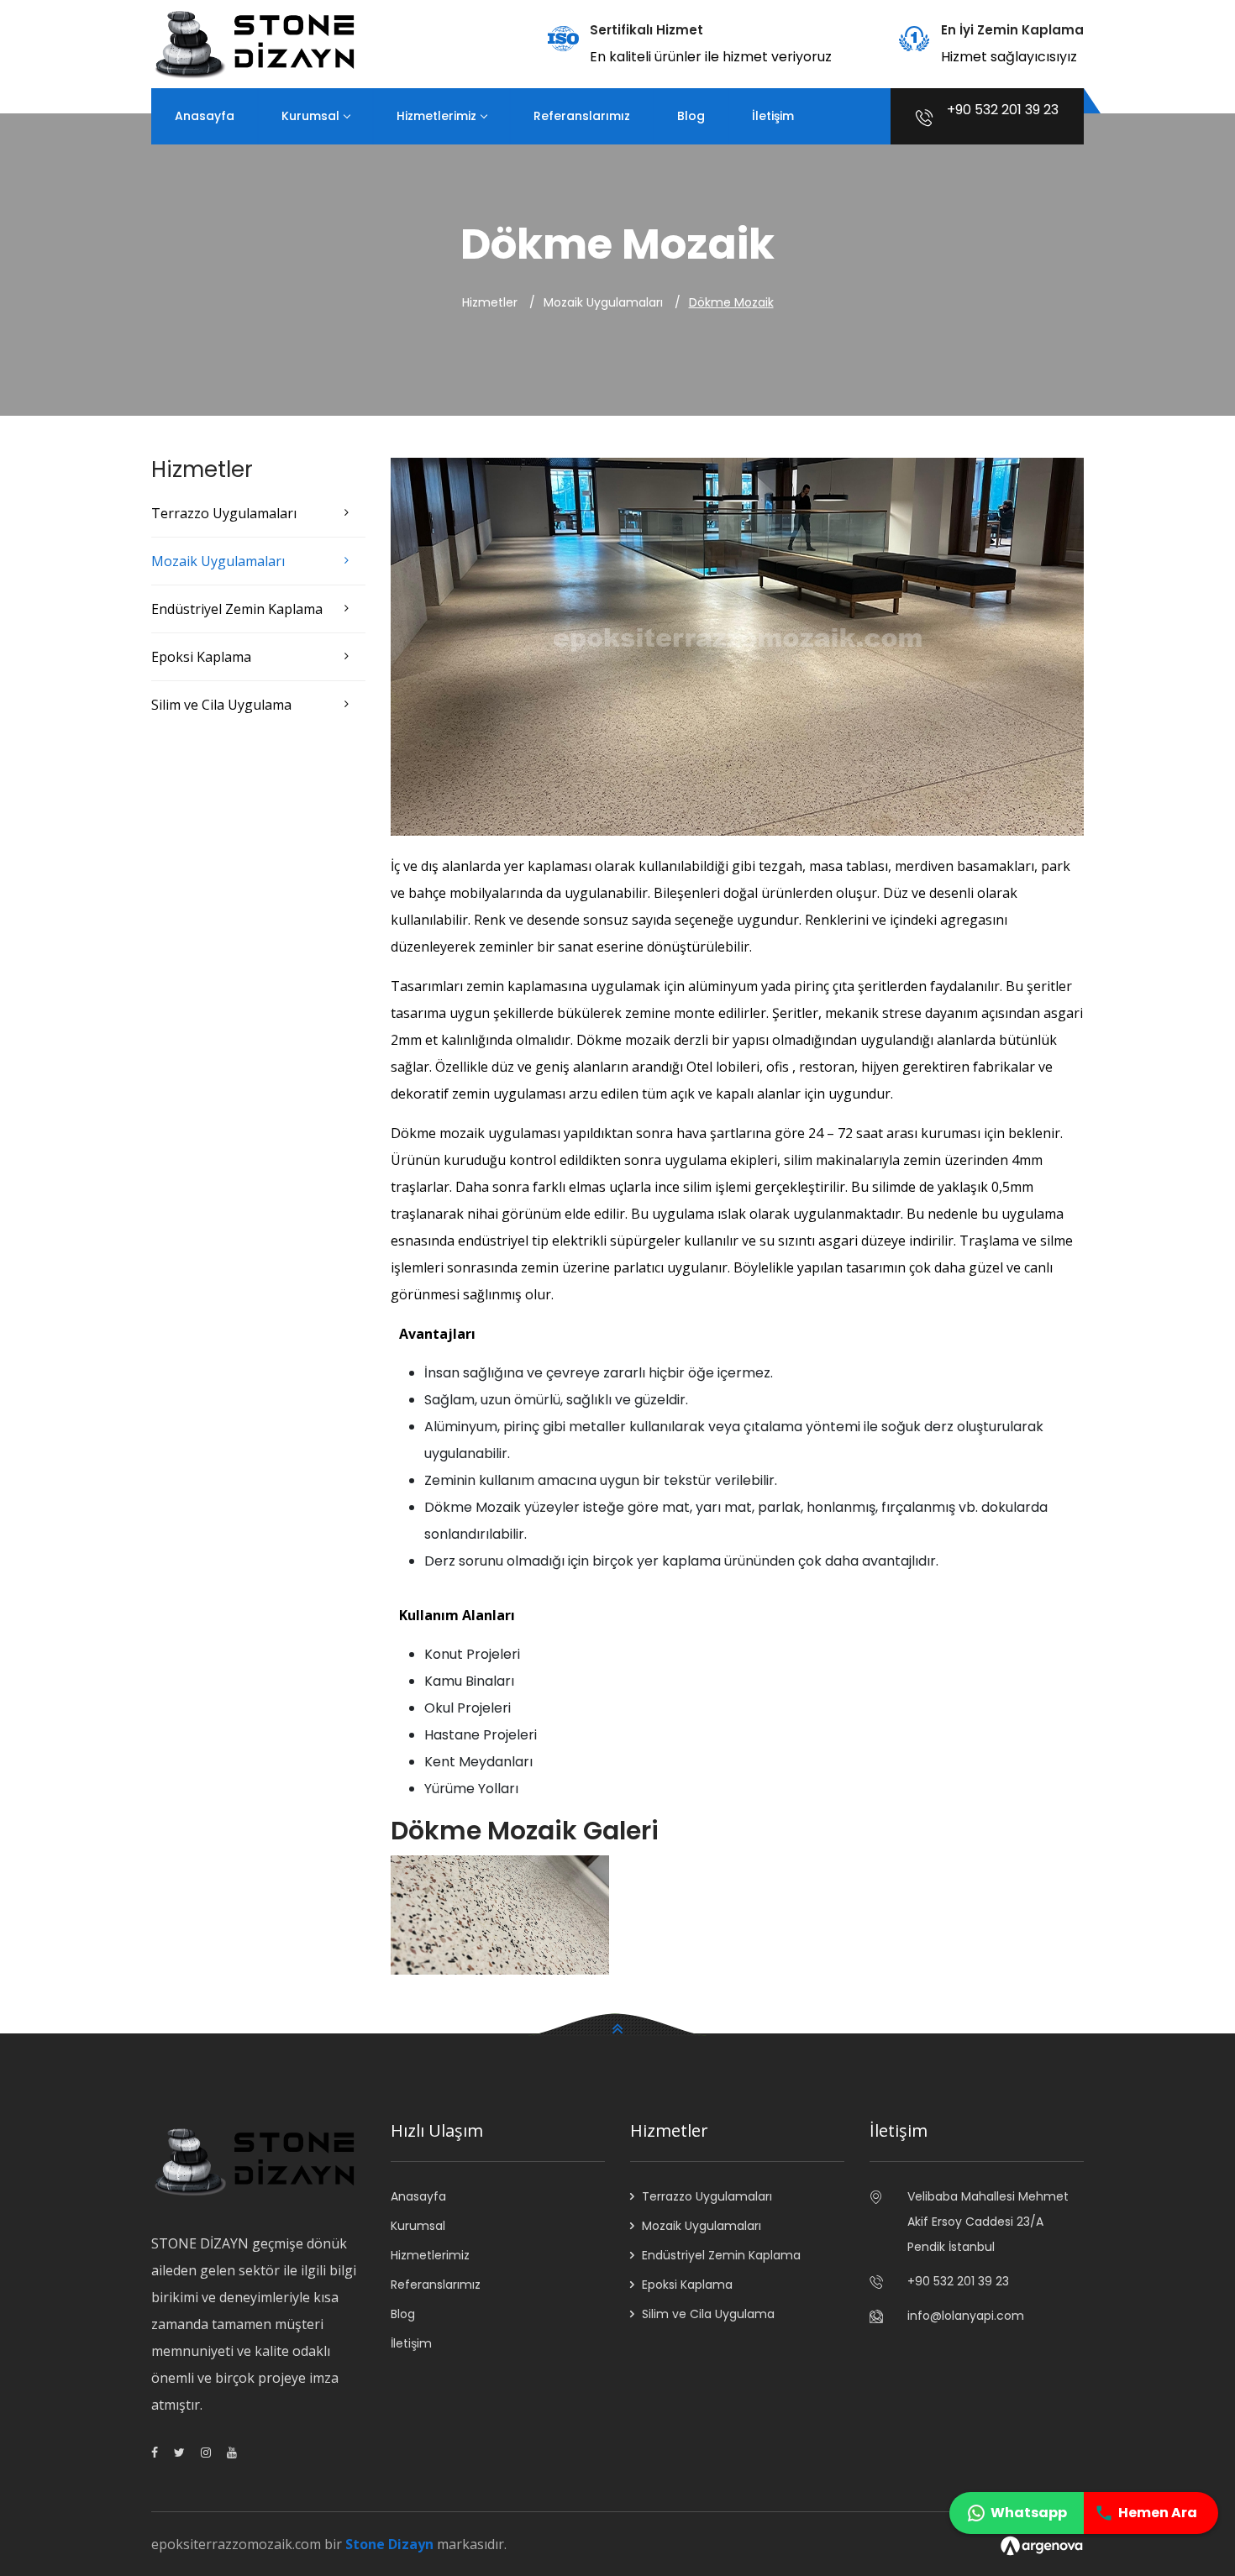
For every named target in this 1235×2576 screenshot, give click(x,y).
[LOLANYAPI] (232, 2453)
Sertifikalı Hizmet (646, 30)
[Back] (617, 2025)
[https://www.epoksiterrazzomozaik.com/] (258, 43)
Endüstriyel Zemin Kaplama (237, 609)
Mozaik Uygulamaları (218, 561)
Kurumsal (310, 116)
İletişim (773, 116)
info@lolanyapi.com (966, 2316)
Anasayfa (205, 116)
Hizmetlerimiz (436, 116)
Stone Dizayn (389, 2544)
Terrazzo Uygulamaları (224, 513)
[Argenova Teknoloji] (1042, 2544)
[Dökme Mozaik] (500, 1914)
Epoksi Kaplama (201, 657)
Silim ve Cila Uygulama (221, 705)
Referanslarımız (582, 116)
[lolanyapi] (155, 2453)
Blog (691, 116)
